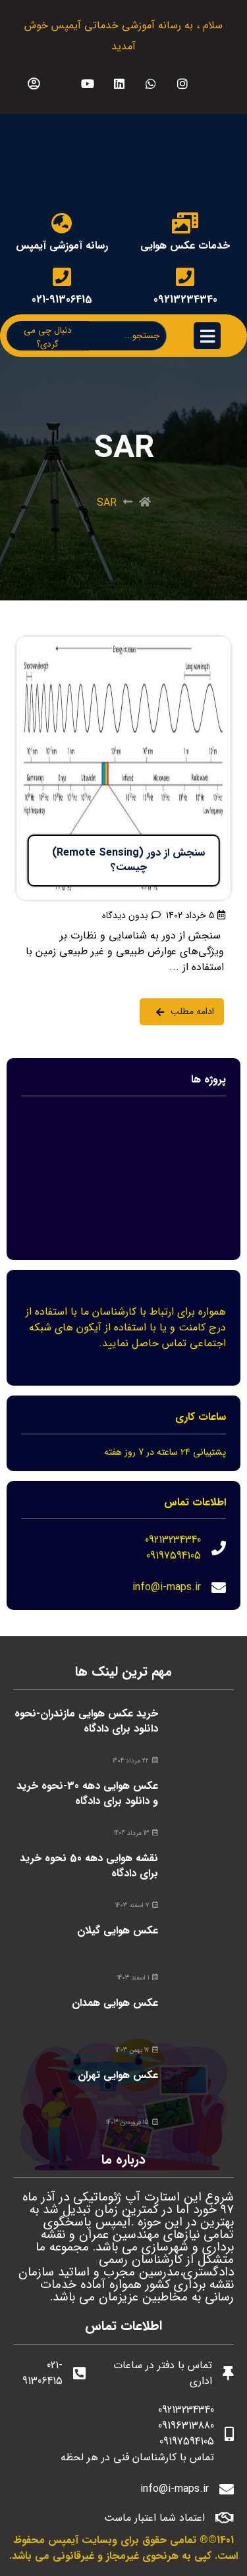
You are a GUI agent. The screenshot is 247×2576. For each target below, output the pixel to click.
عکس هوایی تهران (118, 2075)
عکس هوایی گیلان (118, 1931)
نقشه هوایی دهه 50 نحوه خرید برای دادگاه (89, 1865)
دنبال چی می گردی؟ (48, 337)
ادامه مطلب (205, 644)
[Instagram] (182, 83)
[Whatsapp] (151, 83)
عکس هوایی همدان (115, 2003)
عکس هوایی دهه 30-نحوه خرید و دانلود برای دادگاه (87, 1793)
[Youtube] (87, 83)
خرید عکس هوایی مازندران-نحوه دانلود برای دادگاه (86, 1721)
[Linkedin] (119, 83)
